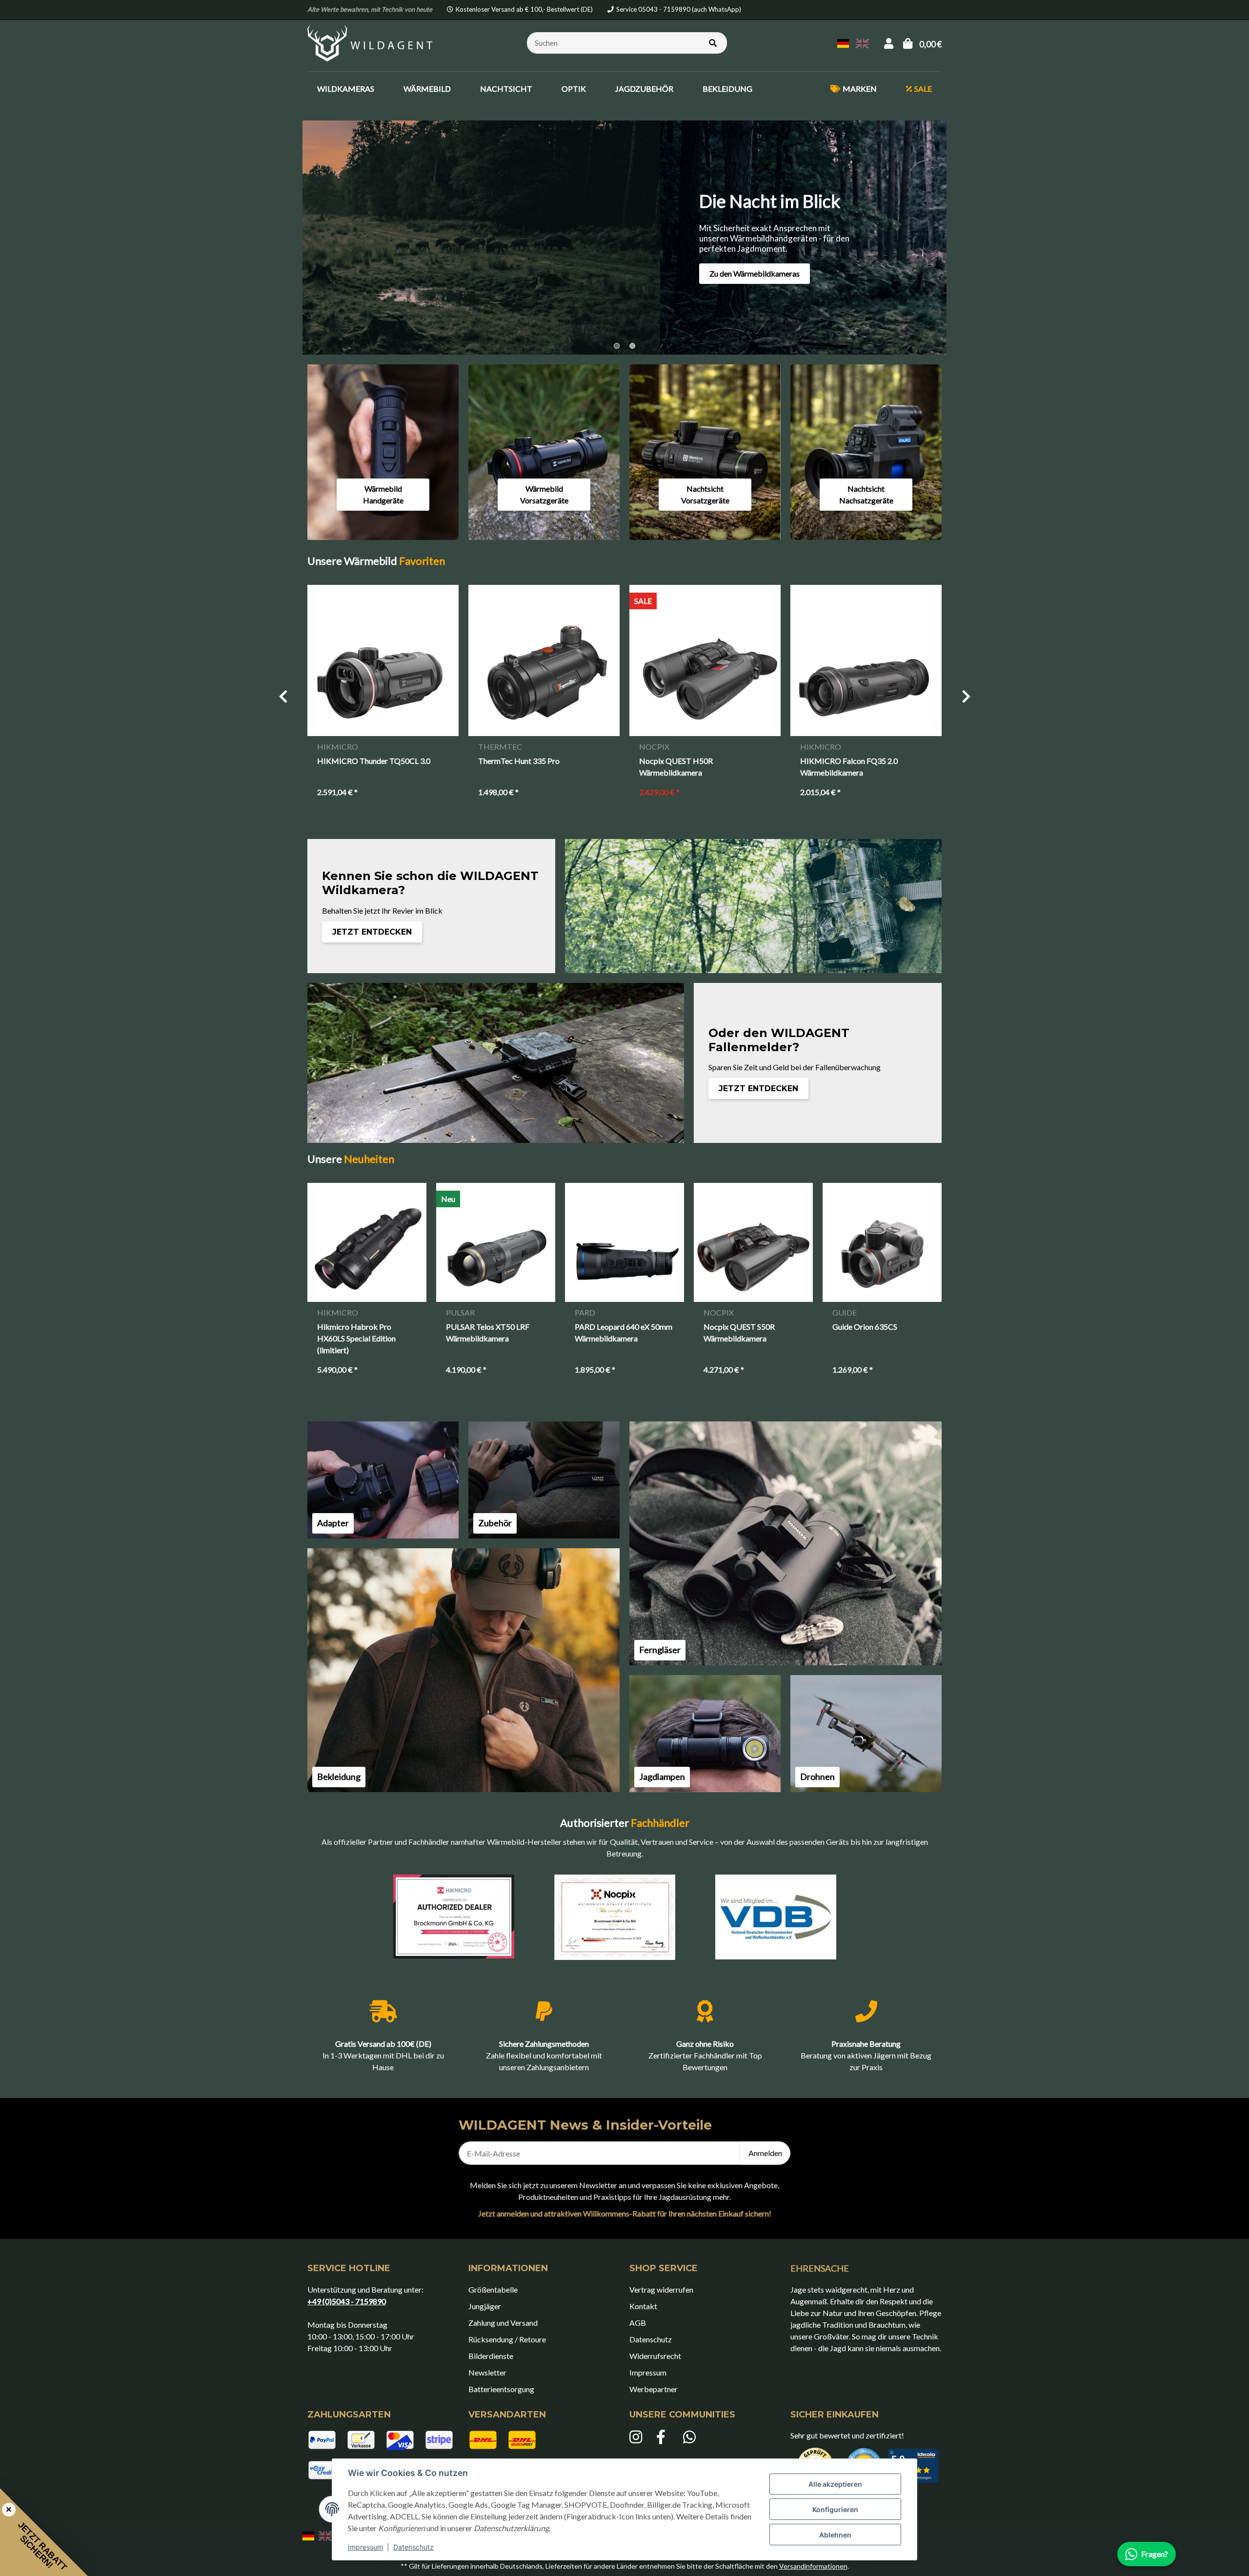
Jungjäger (485, 2306)
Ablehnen (835, 2535)
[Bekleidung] (463, 1670)
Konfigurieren (835, 2509)
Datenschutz (413, 2547)
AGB (638, 2323)
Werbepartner (654, 2389)
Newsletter (487, 2372)
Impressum (365, 2547)
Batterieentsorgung (501, 2389)
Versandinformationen (813, 2566)
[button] (889, 43)
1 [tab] (617, 346)
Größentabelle (493, 2289)
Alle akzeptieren (835, 2484)
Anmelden (765, 2153)
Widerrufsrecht (655, 2356)
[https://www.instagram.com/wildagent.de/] (638, 2437)
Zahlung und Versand (503, 2323)
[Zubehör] (544, 1480)
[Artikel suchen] (713, 43)
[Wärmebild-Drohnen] (866, 1734)
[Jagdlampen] (705, 1734)
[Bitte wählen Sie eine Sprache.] (845, 42)
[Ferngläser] (786, 1543)
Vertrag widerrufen (661, 2289)
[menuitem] (346, 89)
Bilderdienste (491, 2356)
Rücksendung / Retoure (507, 2339)
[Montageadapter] (383, 1480)
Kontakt (643, 2306)
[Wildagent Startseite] (371, 42)
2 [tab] (632, 346)
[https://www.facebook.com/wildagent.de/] (665, 2437)
